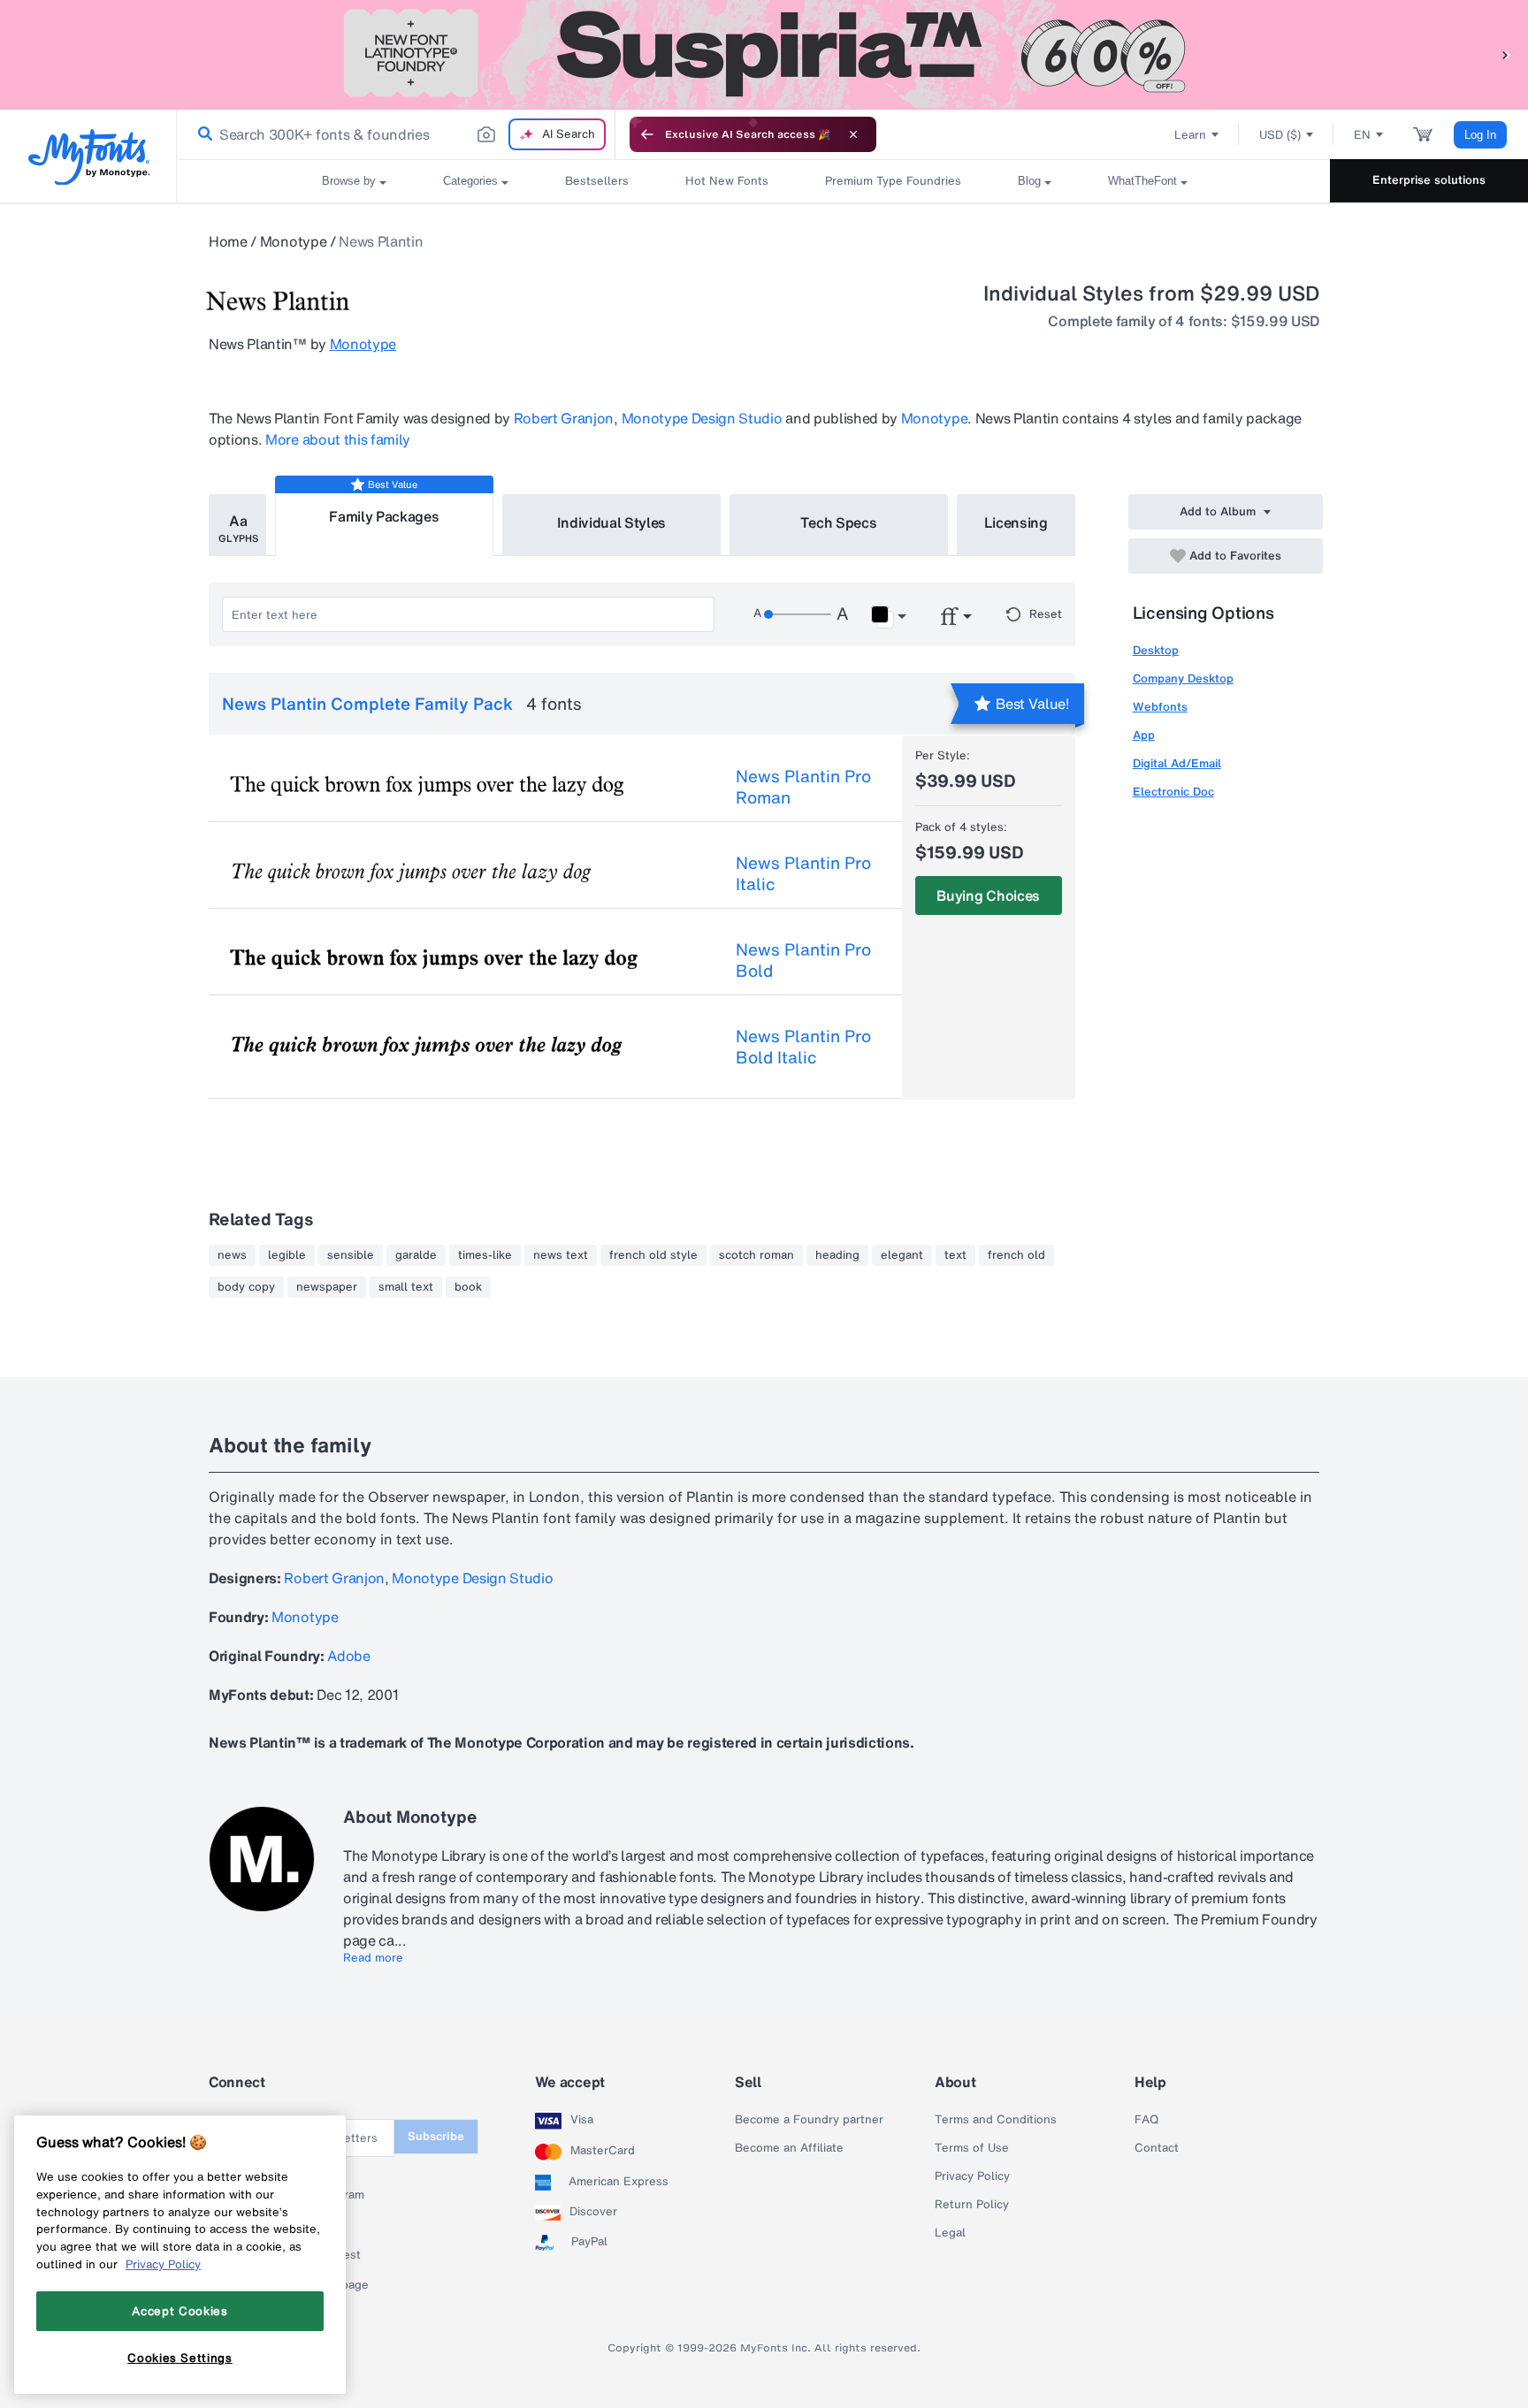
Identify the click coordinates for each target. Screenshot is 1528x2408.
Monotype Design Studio (702, 418)
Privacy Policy (972, 2176)
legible (287, 1255)
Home (228, 241)
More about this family (338, 439)
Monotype (293, 241)
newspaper (327, 1287)
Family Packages (384, 516)
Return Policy (972, 2205)
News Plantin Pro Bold (803, 960)
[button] (1506, 54)
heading (837, 1255)
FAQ (1146, 2120)
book (468, 1287)
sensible (351, 1255)
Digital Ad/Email (1177, 763)
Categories (470, 181)
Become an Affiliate (789, 2148)
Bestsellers (597, 181)
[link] (202, 134)
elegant (902, 1255)
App (1144, 735)
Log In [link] (1480, 135)
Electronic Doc (1173, 792)
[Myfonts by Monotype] (89, 157)
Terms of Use (972, 2148)
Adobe (348, 1656)
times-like (485, 1255)
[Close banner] (853, 134)
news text (561, 1255)
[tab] (237, 525)
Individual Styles (612, 522)
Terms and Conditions (996, 2120)
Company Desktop (1183, 678)
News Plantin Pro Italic (803, 873)
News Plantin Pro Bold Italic (803, 1047)
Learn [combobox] (1190, 135)
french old (1016, 1255)
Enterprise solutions (1429, 180)
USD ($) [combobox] (1280, 135)
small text (406, 1287)
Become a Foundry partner (809, 2120)
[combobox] (396, 134)
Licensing (1016, 522)
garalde (416, 1255)
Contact (1157, 2148)
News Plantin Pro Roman (803, 787)
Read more (373, 1958)
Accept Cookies (180, 2311)
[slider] (798, 614)
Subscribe (436, 2136)
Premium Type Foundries (893, 181)
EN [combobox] (1362, 135)
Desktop (1156, 650)
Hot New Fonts (727, 181)
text (955, 1255)
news (232, 1255)
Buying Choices (988, 895)
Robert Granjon (564, 418)
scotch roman (756, 1255)
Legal (950, 2233)
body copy (246, 1287)
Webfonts (1160, 707)
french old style (653, 1255)
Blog (1029, 181)
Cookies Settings (180, 2358)
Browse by (349, 181)
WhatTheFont (1142, 181)
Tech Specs (839, 522)
